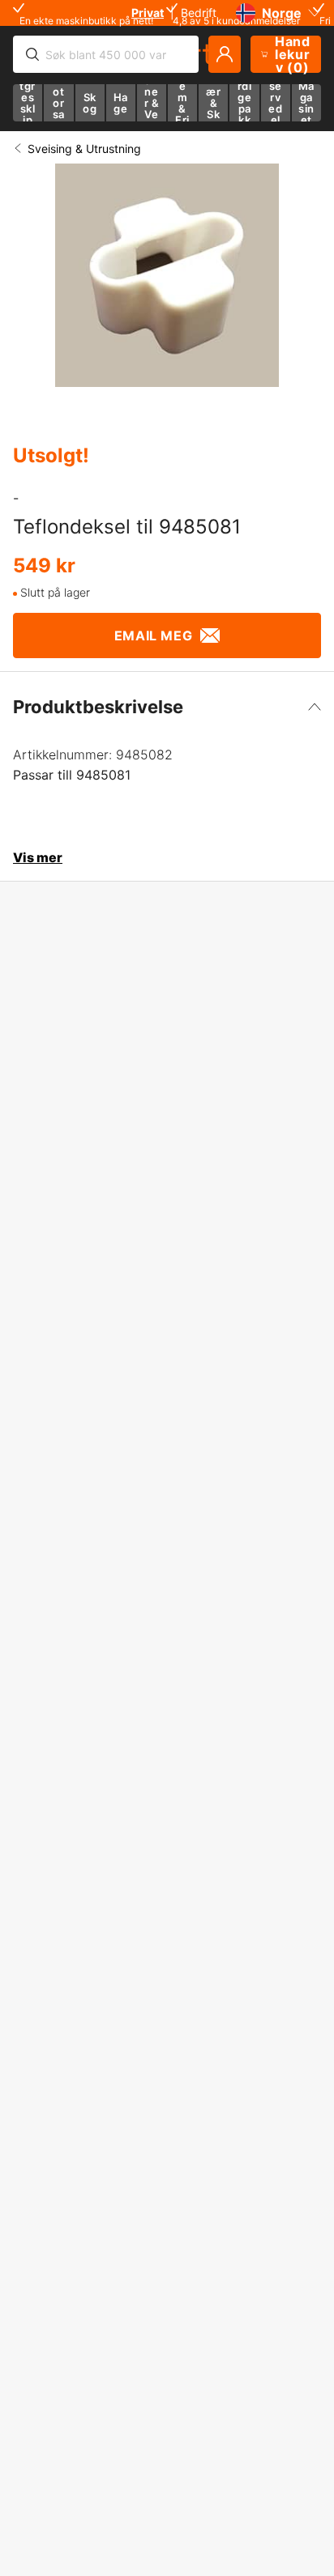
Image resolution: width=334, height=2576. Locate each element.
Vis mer (38, 857)
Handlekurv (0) (293, 54)
